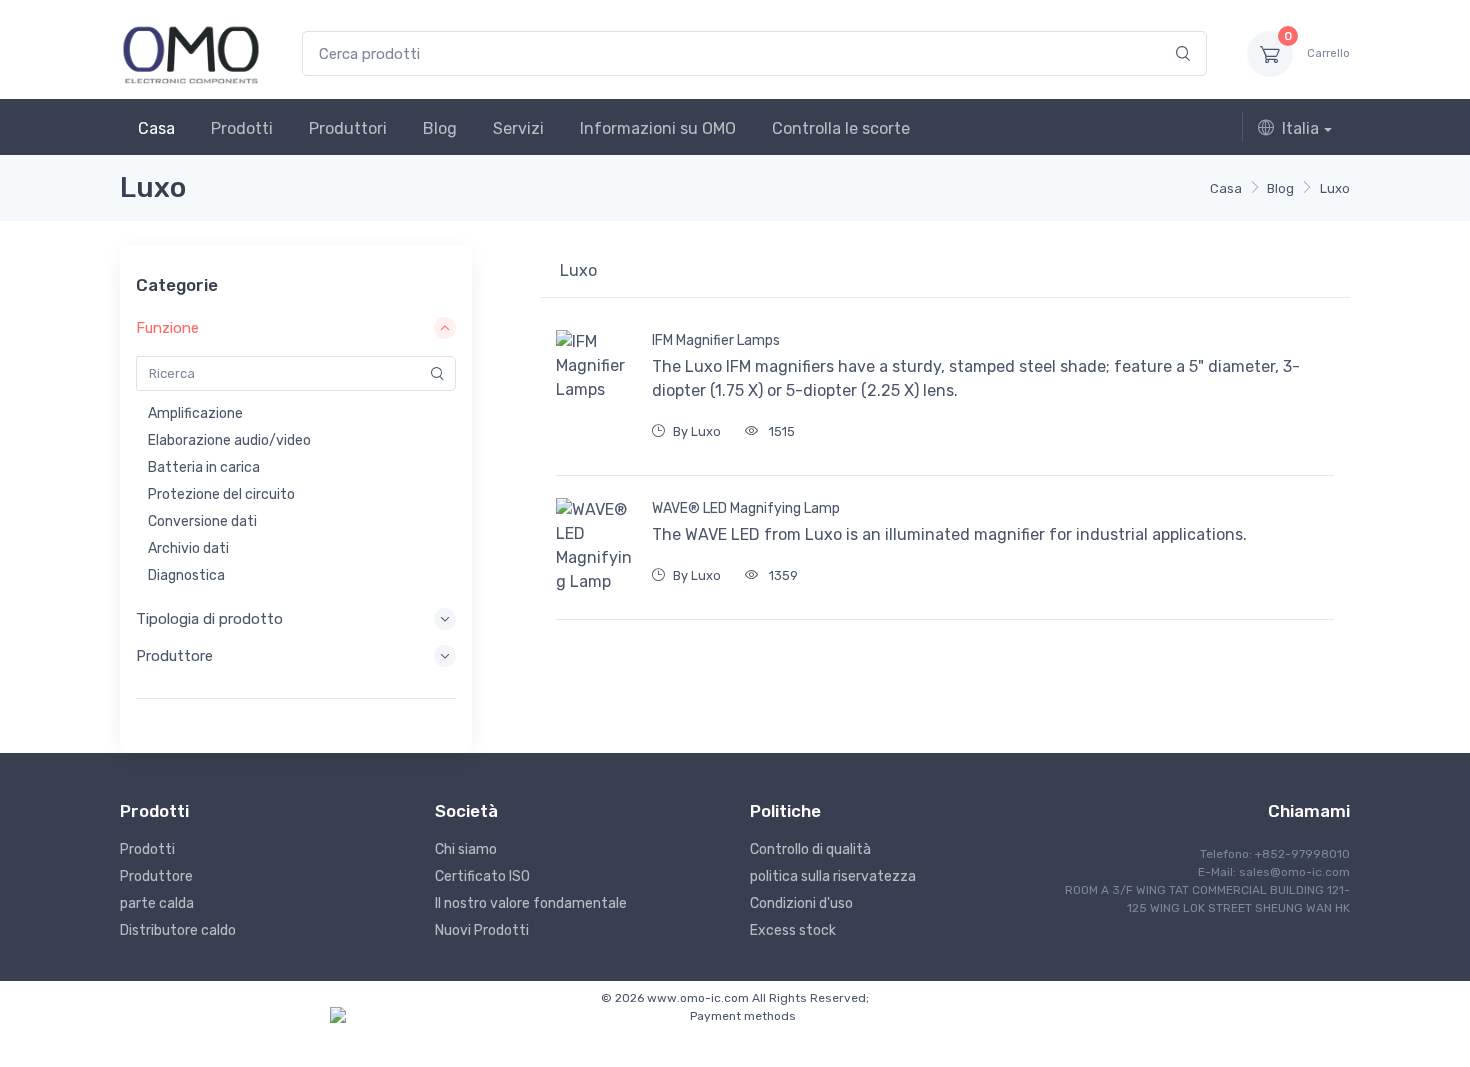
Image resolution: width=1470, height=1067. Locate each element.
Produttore (156, 876)
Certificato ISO (482, 876)
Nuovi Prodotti (482, 930)
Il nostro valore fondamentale (531, 903)
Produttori (348, 128)
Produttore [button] (174, 656)
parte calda (157, 903)
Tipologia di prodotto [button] (209, 619)
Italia (1300, 128)
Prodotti (242, 128)
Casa (156, 128)
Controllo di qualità (810, 849)
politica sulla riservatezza (833, 876)
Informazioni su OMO (658, 128)
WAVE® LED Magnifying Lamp (746, 508)
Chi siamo (466, 849)
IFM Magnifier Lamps (716, 340)
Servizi (518, 128)
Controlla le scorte (841, 128)
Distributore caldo (178, 930)
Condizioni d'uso (801, 903)
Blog (440, 128)
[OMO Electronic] (191, 53)
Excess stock (793, 930)
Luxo (1335, 188)
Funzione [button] (167, 328)
